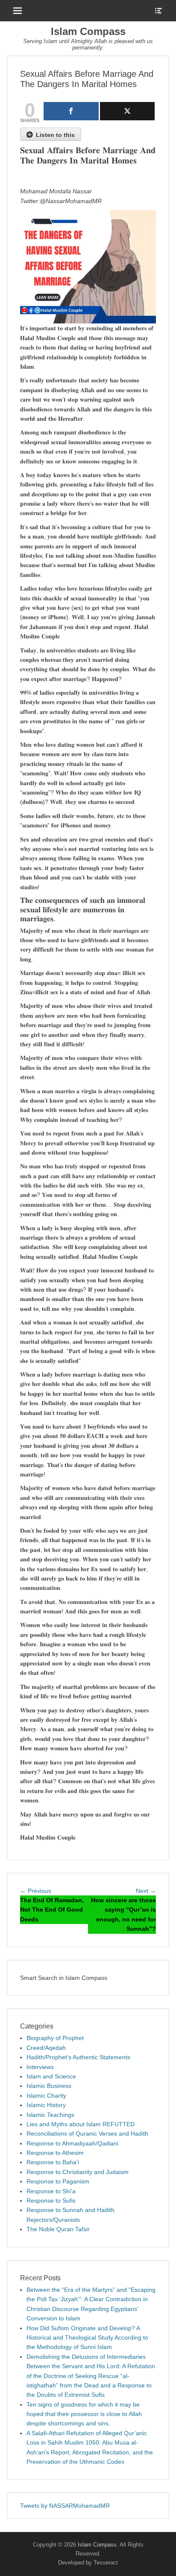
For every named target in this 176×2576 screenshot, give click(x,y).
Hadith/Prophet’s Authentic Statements (78, 2057)
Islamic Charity (46, 2096)
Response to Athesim (55, 2153)
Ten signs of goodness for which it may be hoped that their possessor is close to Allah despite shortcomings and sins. (84, 2414)
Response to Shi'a (51, 2191)
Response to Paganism (58, 2181)
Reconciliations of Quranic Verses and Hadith (87, 2134)
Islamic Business (49, 2086)
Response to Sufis (51, 2201)
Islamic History (46, 2105)
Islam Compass (88, 31)
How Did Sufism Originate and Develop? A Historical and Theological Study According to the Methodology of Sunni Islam (87, 2338)
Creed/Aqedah (46, 2048)
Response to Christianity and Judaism (78, 2172)
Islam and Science (51, 2076)
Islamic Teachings (50, 2115)
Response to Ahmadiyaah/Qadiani (72, 2143)
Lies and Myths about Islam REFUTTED (81, 2124)
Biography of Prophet (55, 2038)
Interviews (40, 2067)
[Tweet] (128, 111)
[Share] (71, 111)
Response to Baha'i (53, 2162)
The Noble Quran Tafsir (58, 2229)
